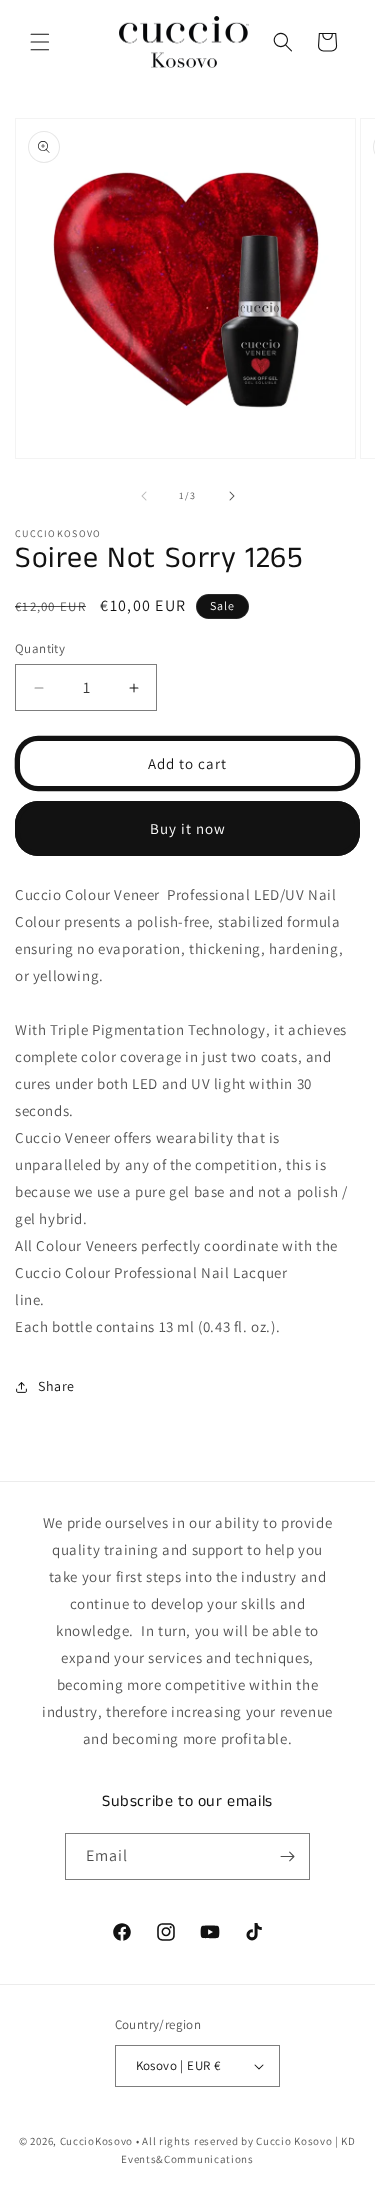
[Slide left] (144, 496)
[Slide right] (232, 496)
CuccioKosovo (96, 2141)
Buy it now (188, 828)
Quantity (40, 648)
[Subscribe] (287, 1856)
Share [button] (56, 1386)
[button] (40, 42)
